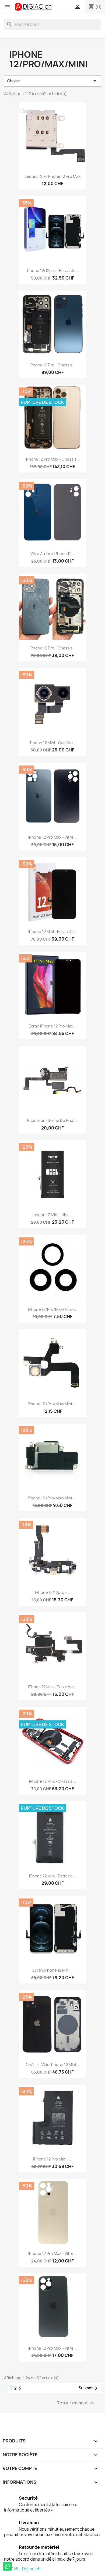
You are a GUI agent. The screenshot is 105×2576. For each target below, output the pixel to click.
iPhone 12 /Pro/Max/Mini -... (52, 1404)
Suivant (89, 2388)
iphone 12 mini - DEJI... (52, 1215)
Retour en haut (76, 2403)
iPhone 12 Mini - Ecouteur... (53, 1687)
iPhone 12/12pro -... (52, 1592)
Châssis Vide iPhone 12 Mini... (52, 2065)
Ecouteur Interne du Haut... (53, 1120)
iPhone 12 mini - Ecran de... (53, 932)
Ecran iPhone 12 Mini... (52, 1970)
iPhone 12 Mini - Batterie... (52, 1876)
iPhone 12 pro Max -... (52, 2159)
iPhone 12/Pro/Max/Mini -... (53, 1309)
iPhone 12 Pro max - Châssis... (52, 459)
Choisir (52, 81)
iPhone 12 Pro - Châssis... (53, 365)
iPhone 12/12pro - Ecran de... (53, 270)
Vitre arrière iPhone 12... (52, 554)
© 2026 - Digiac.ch (22, 2569)
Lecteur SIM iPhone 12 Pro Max (53, 176)
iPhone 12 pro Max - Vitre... (52, 837)
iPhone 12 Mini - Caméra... (53, 743)
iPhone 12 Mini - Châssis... (52, 1781)
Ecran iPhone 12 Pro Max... (52, 1026)
